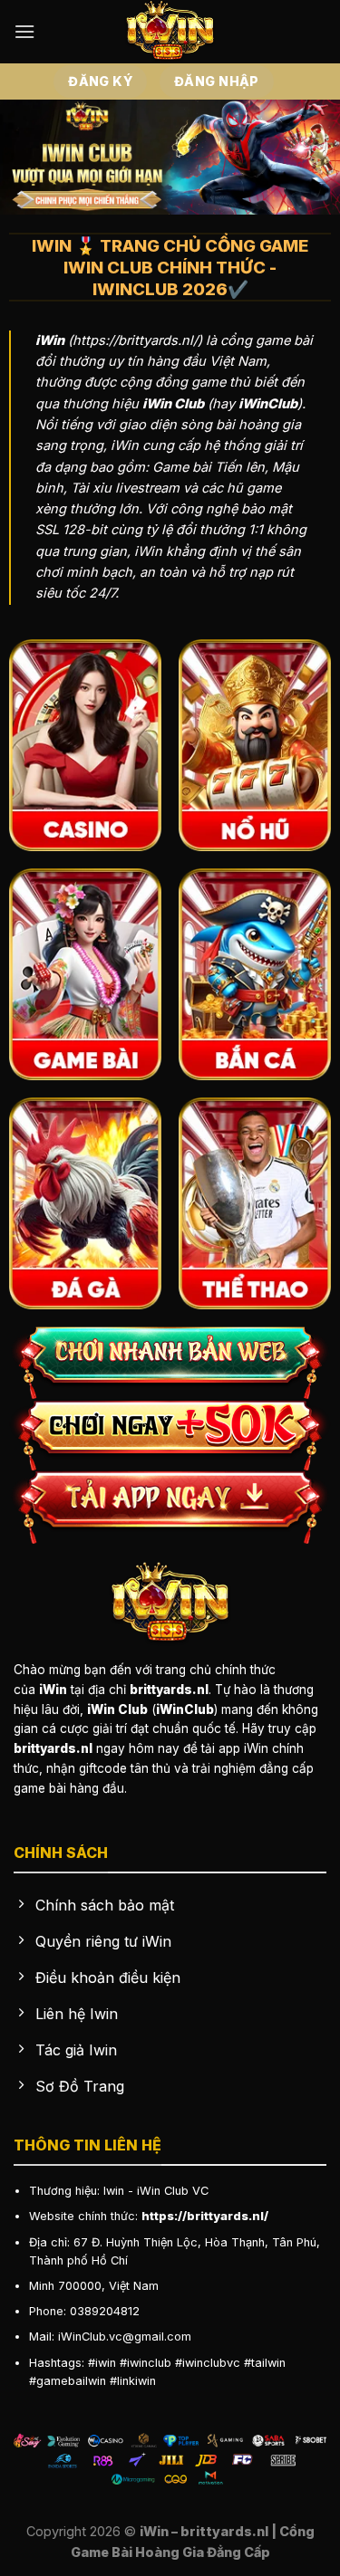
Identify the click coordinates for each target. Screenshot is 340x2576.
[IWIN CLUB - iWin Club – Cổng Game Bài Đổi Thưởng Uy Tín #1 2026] (170, 32)
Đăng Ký (100, 81)
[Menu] (24, 31)
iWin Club (163, 2191)
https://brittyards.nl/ (205, 2216)
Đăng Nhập (217, 81)
